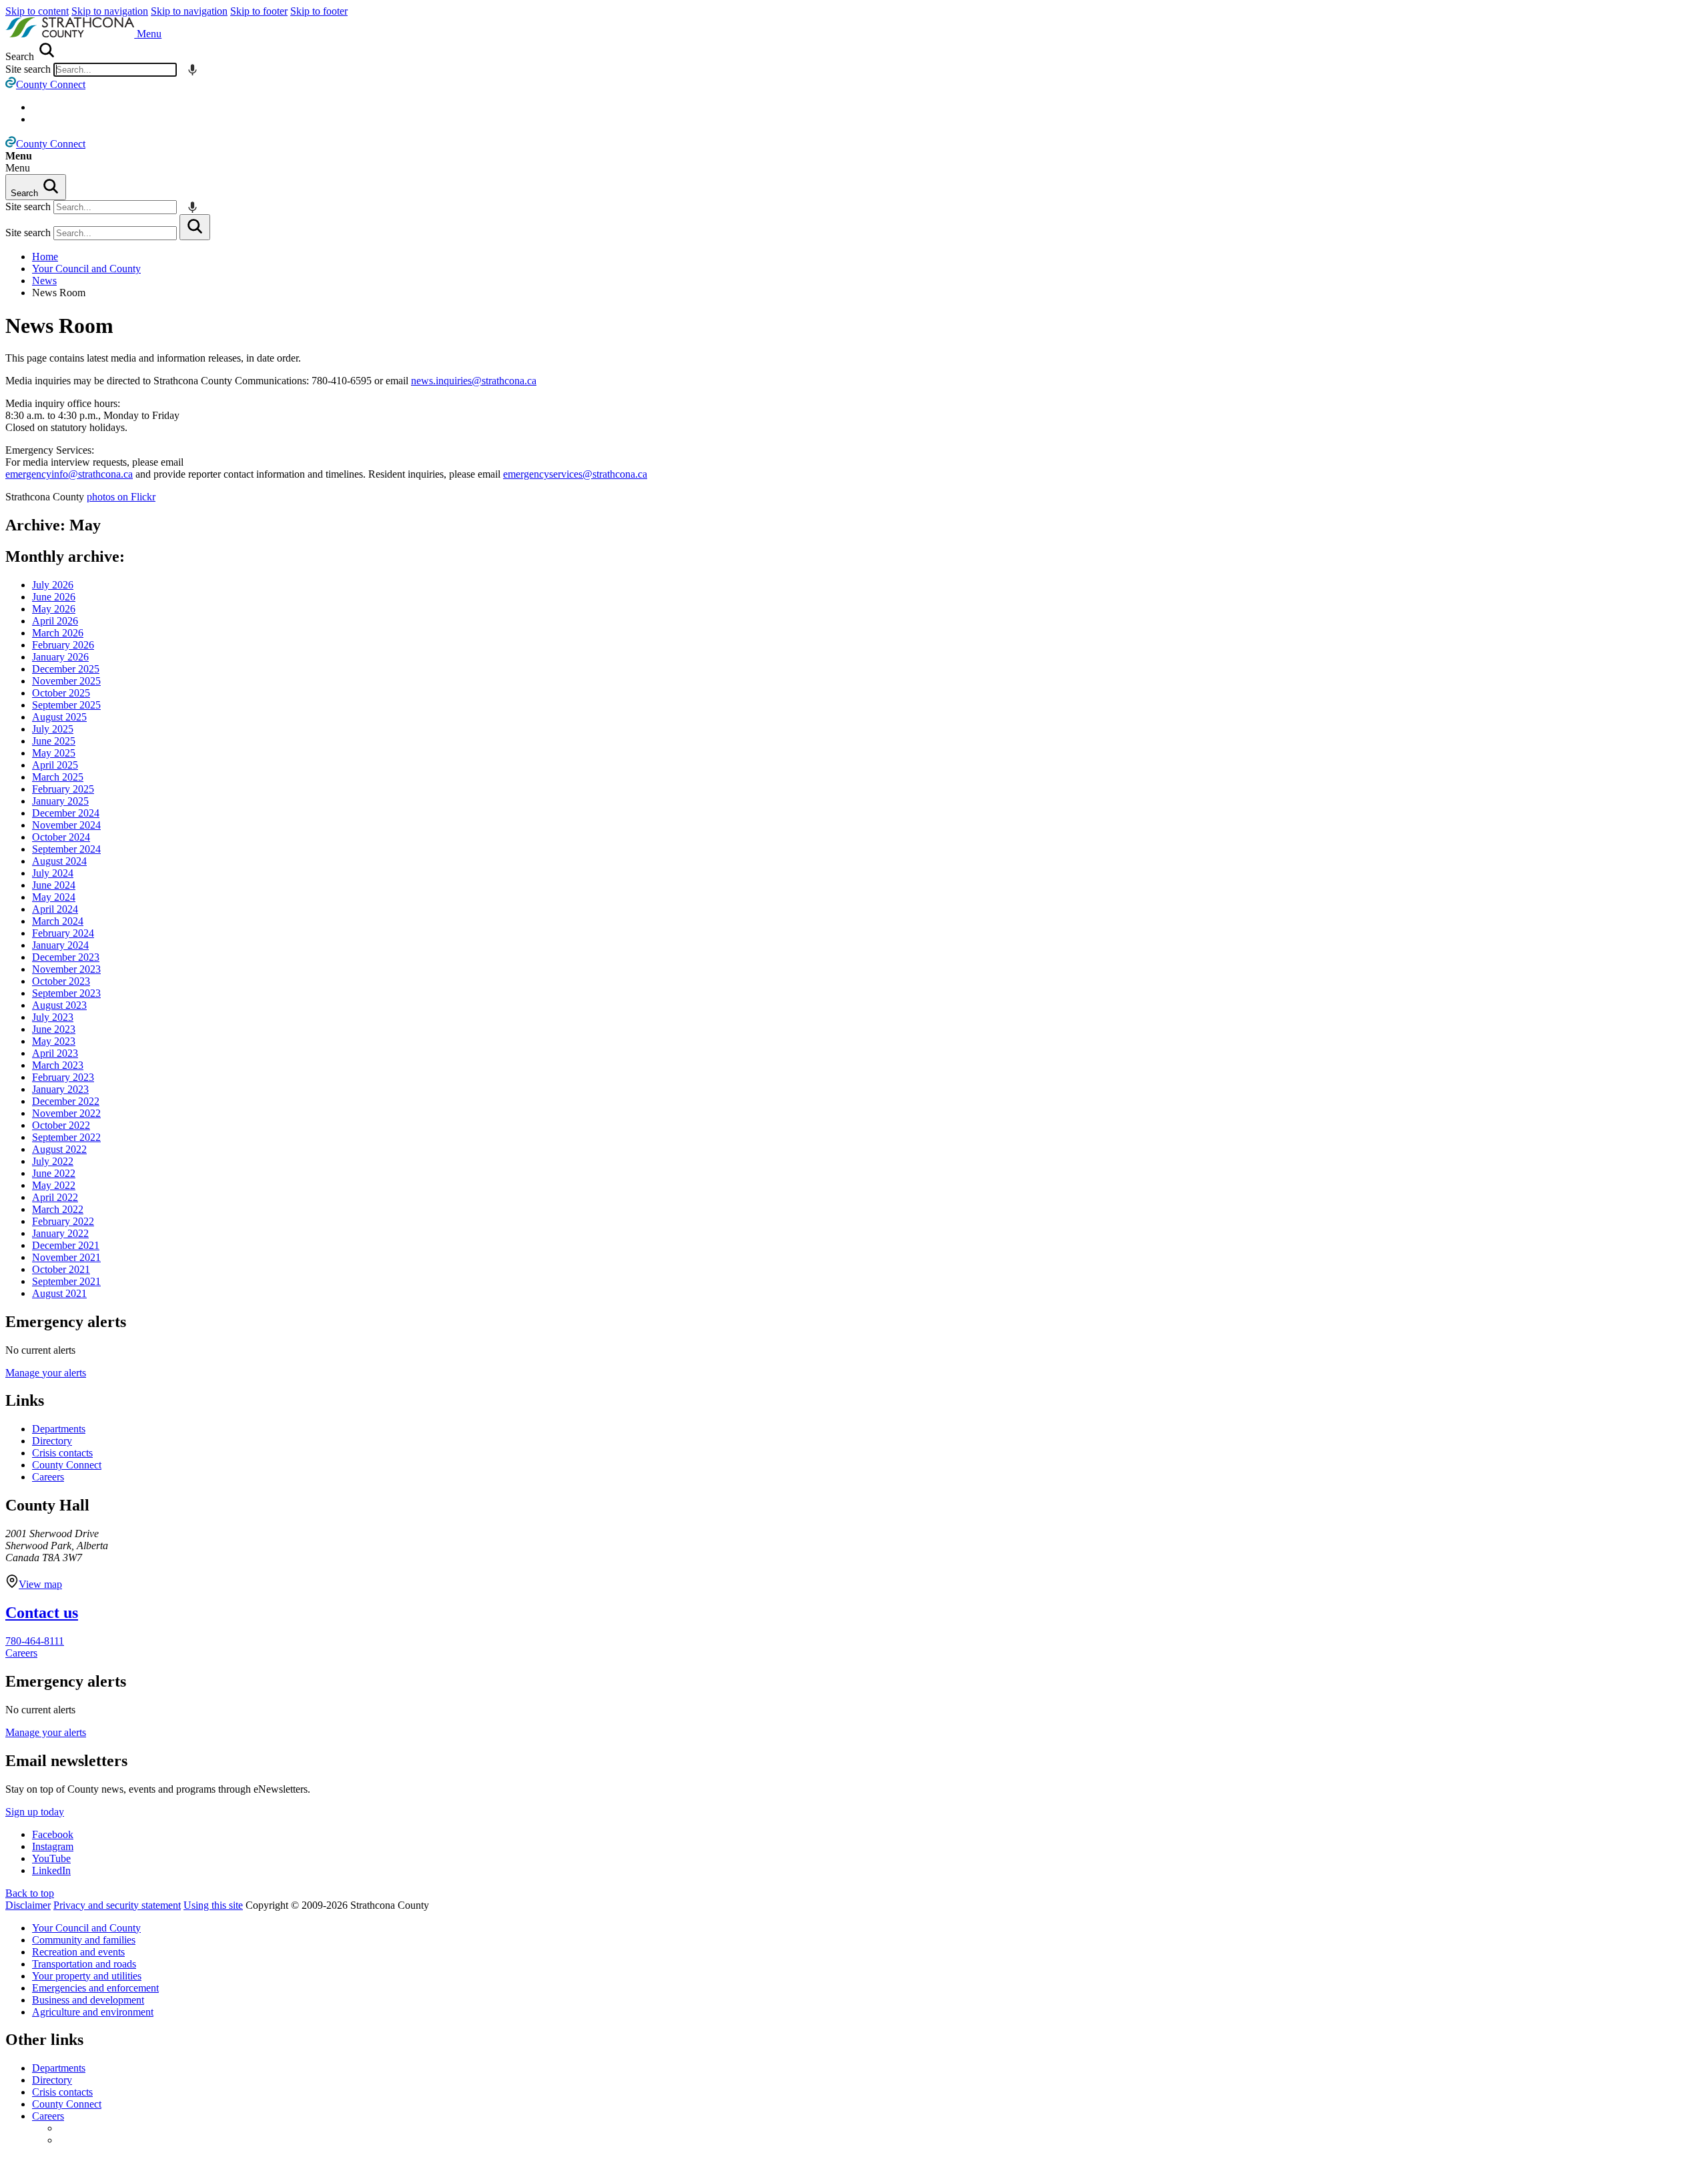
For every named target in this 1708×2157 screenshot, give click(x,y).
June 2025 (54, 741)
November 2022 (66, 1113)
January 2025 (60, 801)
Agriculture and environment (93, 2012)
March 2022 (58, 1209)
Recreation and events (78, 1952)
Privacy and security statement (117, 1905)
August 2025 (59, 717)
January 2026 (60, 657)
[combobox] (115, 70)
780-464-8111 (35, 1641)
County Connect (67, 1465)
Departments (59, 1429)
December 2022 (66, 1101)
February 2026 (63, 645)
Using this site (213, 1905)
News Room (59, 326)
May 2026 (54, 609)
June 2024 (54, 885)
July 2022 (53, 1161)
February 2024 (63, 933)
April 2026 (55, 621)
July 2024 (53, 873)
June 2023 (54, 1029)
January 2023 (60, 1089)
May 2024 (54, 897)
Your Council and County (86, 269)
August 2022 (59, 1149)
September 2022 (66, 1137)
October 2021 (61, 1269)
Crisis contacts (62, 1453)
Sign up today (35, 1812)
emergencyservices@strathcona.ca (575, 474)
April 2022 (55, 1197)
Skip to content (37, 11)
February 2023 (63, 1077)
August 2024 (59, 861)
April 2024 (55, 909)
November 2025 (66, 681)
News (44, 281)
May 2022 (54, 1185)
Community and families (84, 1940)
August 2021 (59, 1293)
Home (45, 257)
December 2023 (66, 957)
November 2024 (66, 825)
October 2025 (61, 693)
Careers (48, 1477)
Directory (52, 1441)
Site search (28, 69)
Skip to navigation (110, 11)
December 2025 (66, 669)
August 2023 (59, 1005)
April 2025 (55, 765)
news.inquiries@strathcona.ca (474, 381)
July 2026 (53, 585)
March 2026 (58, 633)
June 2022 (54, 1173)
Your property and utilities (87, 1976)
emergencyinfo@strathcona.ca (69, 474)
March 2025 (58, 777)
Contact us (42, 1613)
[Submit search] (195, 227)
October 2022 (61, 1125)
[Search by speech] (192, 70)
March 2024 (58, 921)
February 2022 (63, 1221)
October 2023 (61, 981)
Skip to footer (259, 11)
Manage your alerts (46, 1373)
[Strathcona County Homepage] (71, 34)
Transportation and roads (84, 1964)
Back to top (30, 1893)
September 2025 (66, 705)
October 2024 (61, 837)
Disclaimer (28, 1905)
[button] (149, 34)
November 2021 (66, 1257)
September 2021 (66, 1281)
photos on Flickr (121, 497)
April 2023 (55, 1053)
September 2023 (66, 993)
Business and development (88, 2000)
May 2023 (54, 1041)
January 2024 (60, 945)
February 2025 (63, 789)
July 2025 (53, 729)
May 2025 (54, 753)
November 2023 (66, 969)
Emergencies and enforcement (95, 1988)
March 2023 (58, 1065)
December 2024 (66, 813)
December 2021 (66, 1245)
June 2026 (54, 597)
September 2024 (66, 849)
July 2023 (53, 1017)
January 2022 (60, 1233)
